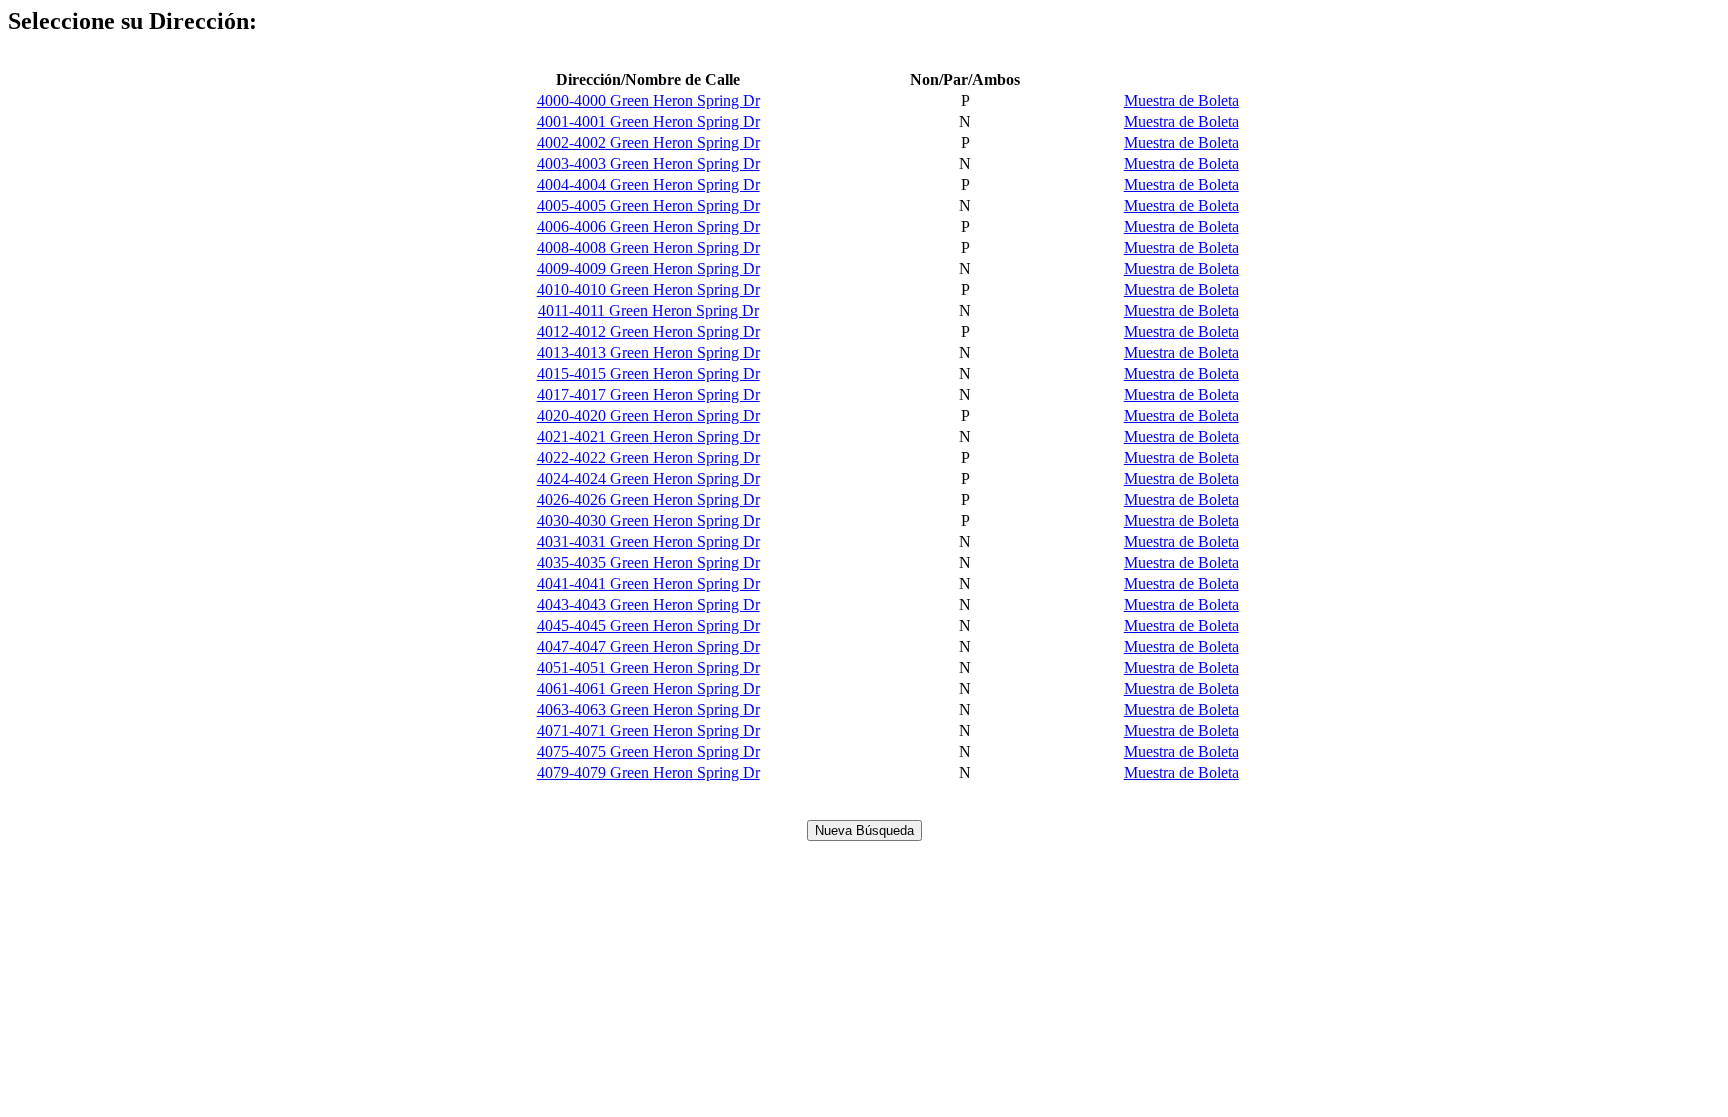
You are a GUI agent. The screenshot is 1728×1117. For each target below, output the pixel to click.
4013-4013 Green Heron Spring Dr (648, 352)
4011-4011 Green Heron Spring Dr (648, 310)
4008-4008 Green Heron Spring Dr (648, 247)
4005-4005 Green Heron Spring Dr (648, 205)
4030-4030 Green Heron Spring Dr (648, 520)
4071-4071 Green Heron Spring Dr (648, 730)
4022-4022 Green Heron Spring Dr (648, 457)
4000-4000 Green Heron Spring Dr (648, 100)
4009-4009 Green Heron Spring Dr (648, 268)
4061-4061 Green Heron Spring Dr (648, 688)
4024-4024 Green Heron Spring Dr (648, 478)
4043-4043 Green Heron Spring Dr (648, 604)
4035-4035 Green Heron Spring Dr (648, 562)
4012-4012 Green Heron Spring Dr (648, 331)
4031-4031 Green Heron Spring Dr (648, 541)
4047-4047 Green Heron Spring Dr (648, 646)
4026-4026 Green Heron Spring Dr (648, 499)
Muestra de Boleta (1181, 100)
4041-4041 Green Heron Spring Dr (648, 583)
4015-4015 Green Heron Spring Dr (648, 373)
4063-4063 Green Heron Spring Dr (648, 709)
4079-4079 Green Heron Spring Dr (648, 772)
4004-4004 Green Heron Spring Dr (648, 184)
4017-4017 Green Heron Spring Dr (648, 394)
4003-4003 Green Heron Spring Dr (648, 163)
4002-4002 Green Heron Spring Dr (648, 142)
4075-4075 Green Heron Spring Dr (648, 751)
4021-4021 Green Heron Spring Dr (648, 436)
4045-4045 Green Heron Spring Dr (648, 625)
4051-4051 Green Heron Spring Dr (648, 667)
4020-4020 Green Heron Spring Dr (648, 415)
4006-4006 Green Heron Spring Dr (648, 226)
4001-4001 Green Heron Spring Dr (648, 121)
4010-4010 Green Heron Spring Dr (648, 289)
